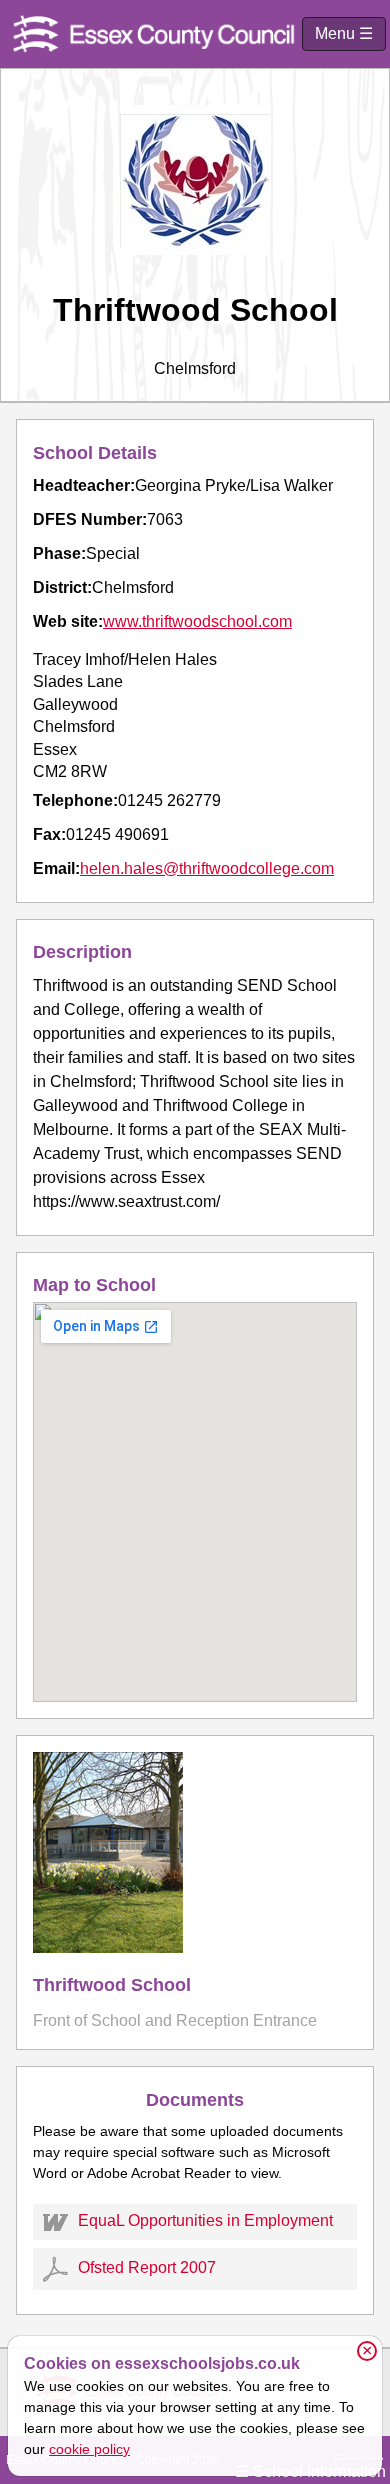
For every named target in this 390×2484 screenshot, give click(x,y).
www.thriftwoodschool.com (197, 621)
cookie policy (89, 2449)
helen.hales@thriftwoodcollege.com (207, 868)
